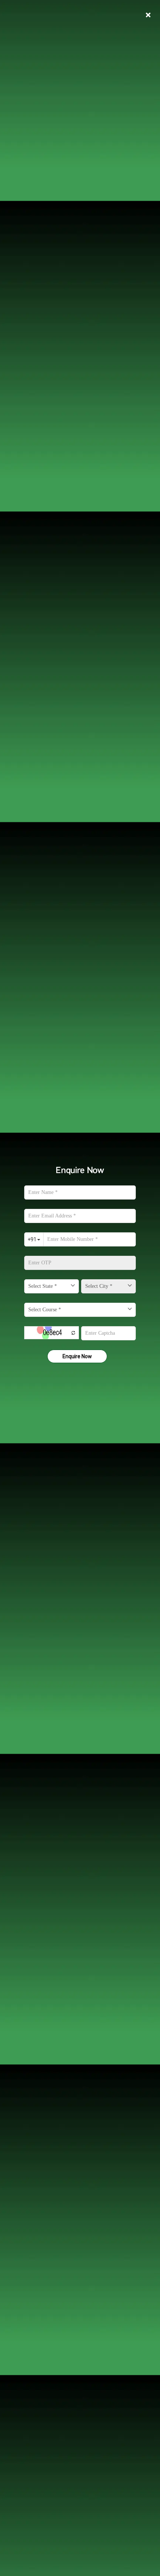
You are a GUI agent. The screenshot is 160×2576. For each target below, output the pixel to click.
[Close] (148, 15)
